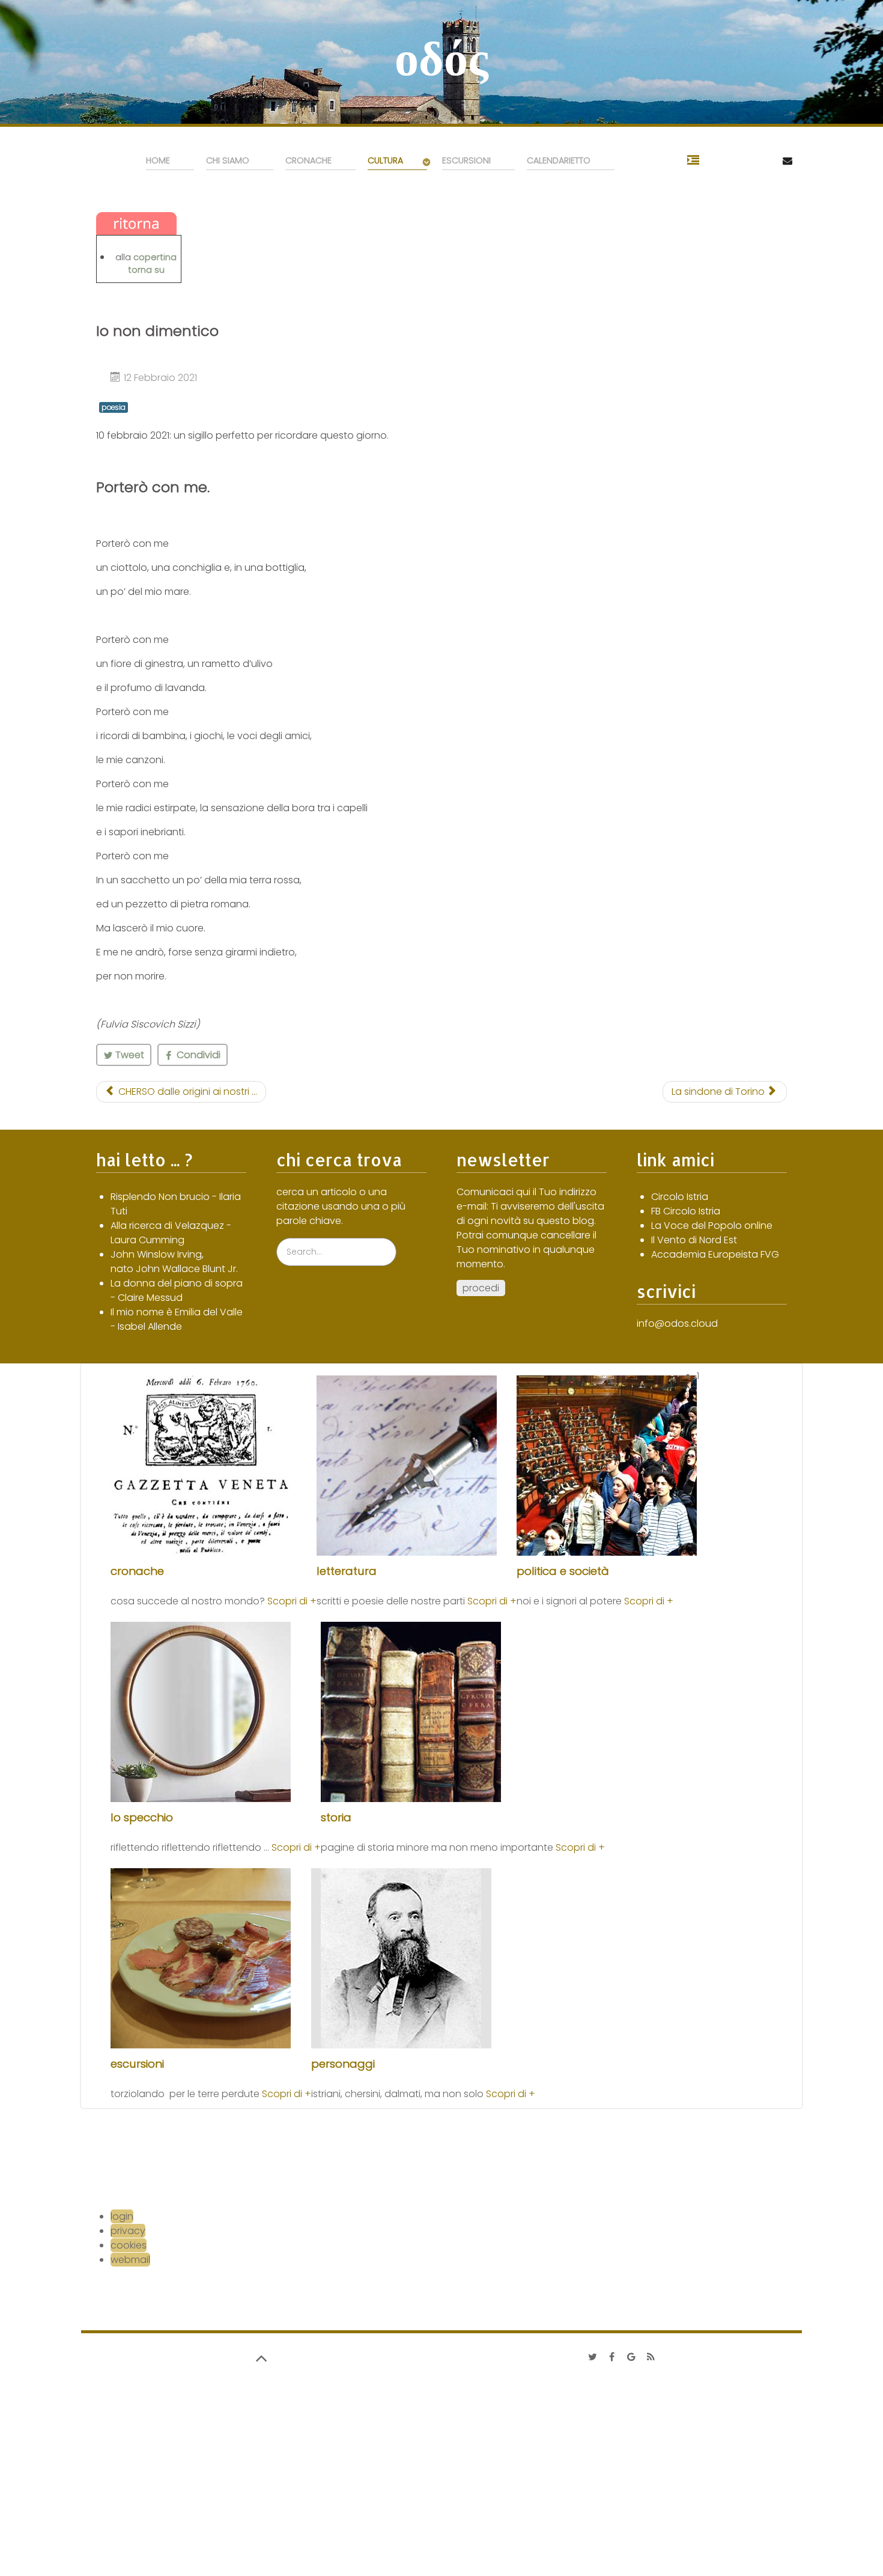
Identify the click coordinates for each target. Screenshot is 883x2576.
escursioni (137, 2064)
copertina (155, 257)
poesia (114, 407)
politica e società (563, 1571)
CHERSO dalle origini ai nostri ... (187, 1092)
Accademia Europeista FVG (715, 1254)
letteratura (347, 1571)
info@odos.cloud (677, 1323)
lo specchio (142, 1817)
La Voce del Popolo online (712, 1226)
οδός (441, 58)
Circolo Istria (680, 1197)
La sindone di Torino (719, 1092)
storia (336, 1817)
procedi (481, 1288)
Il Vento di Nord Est (694, 1240)
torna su (146, 270)
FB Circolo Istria (686, 1211)
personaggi (343, 2064)
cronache (137, 1571)
